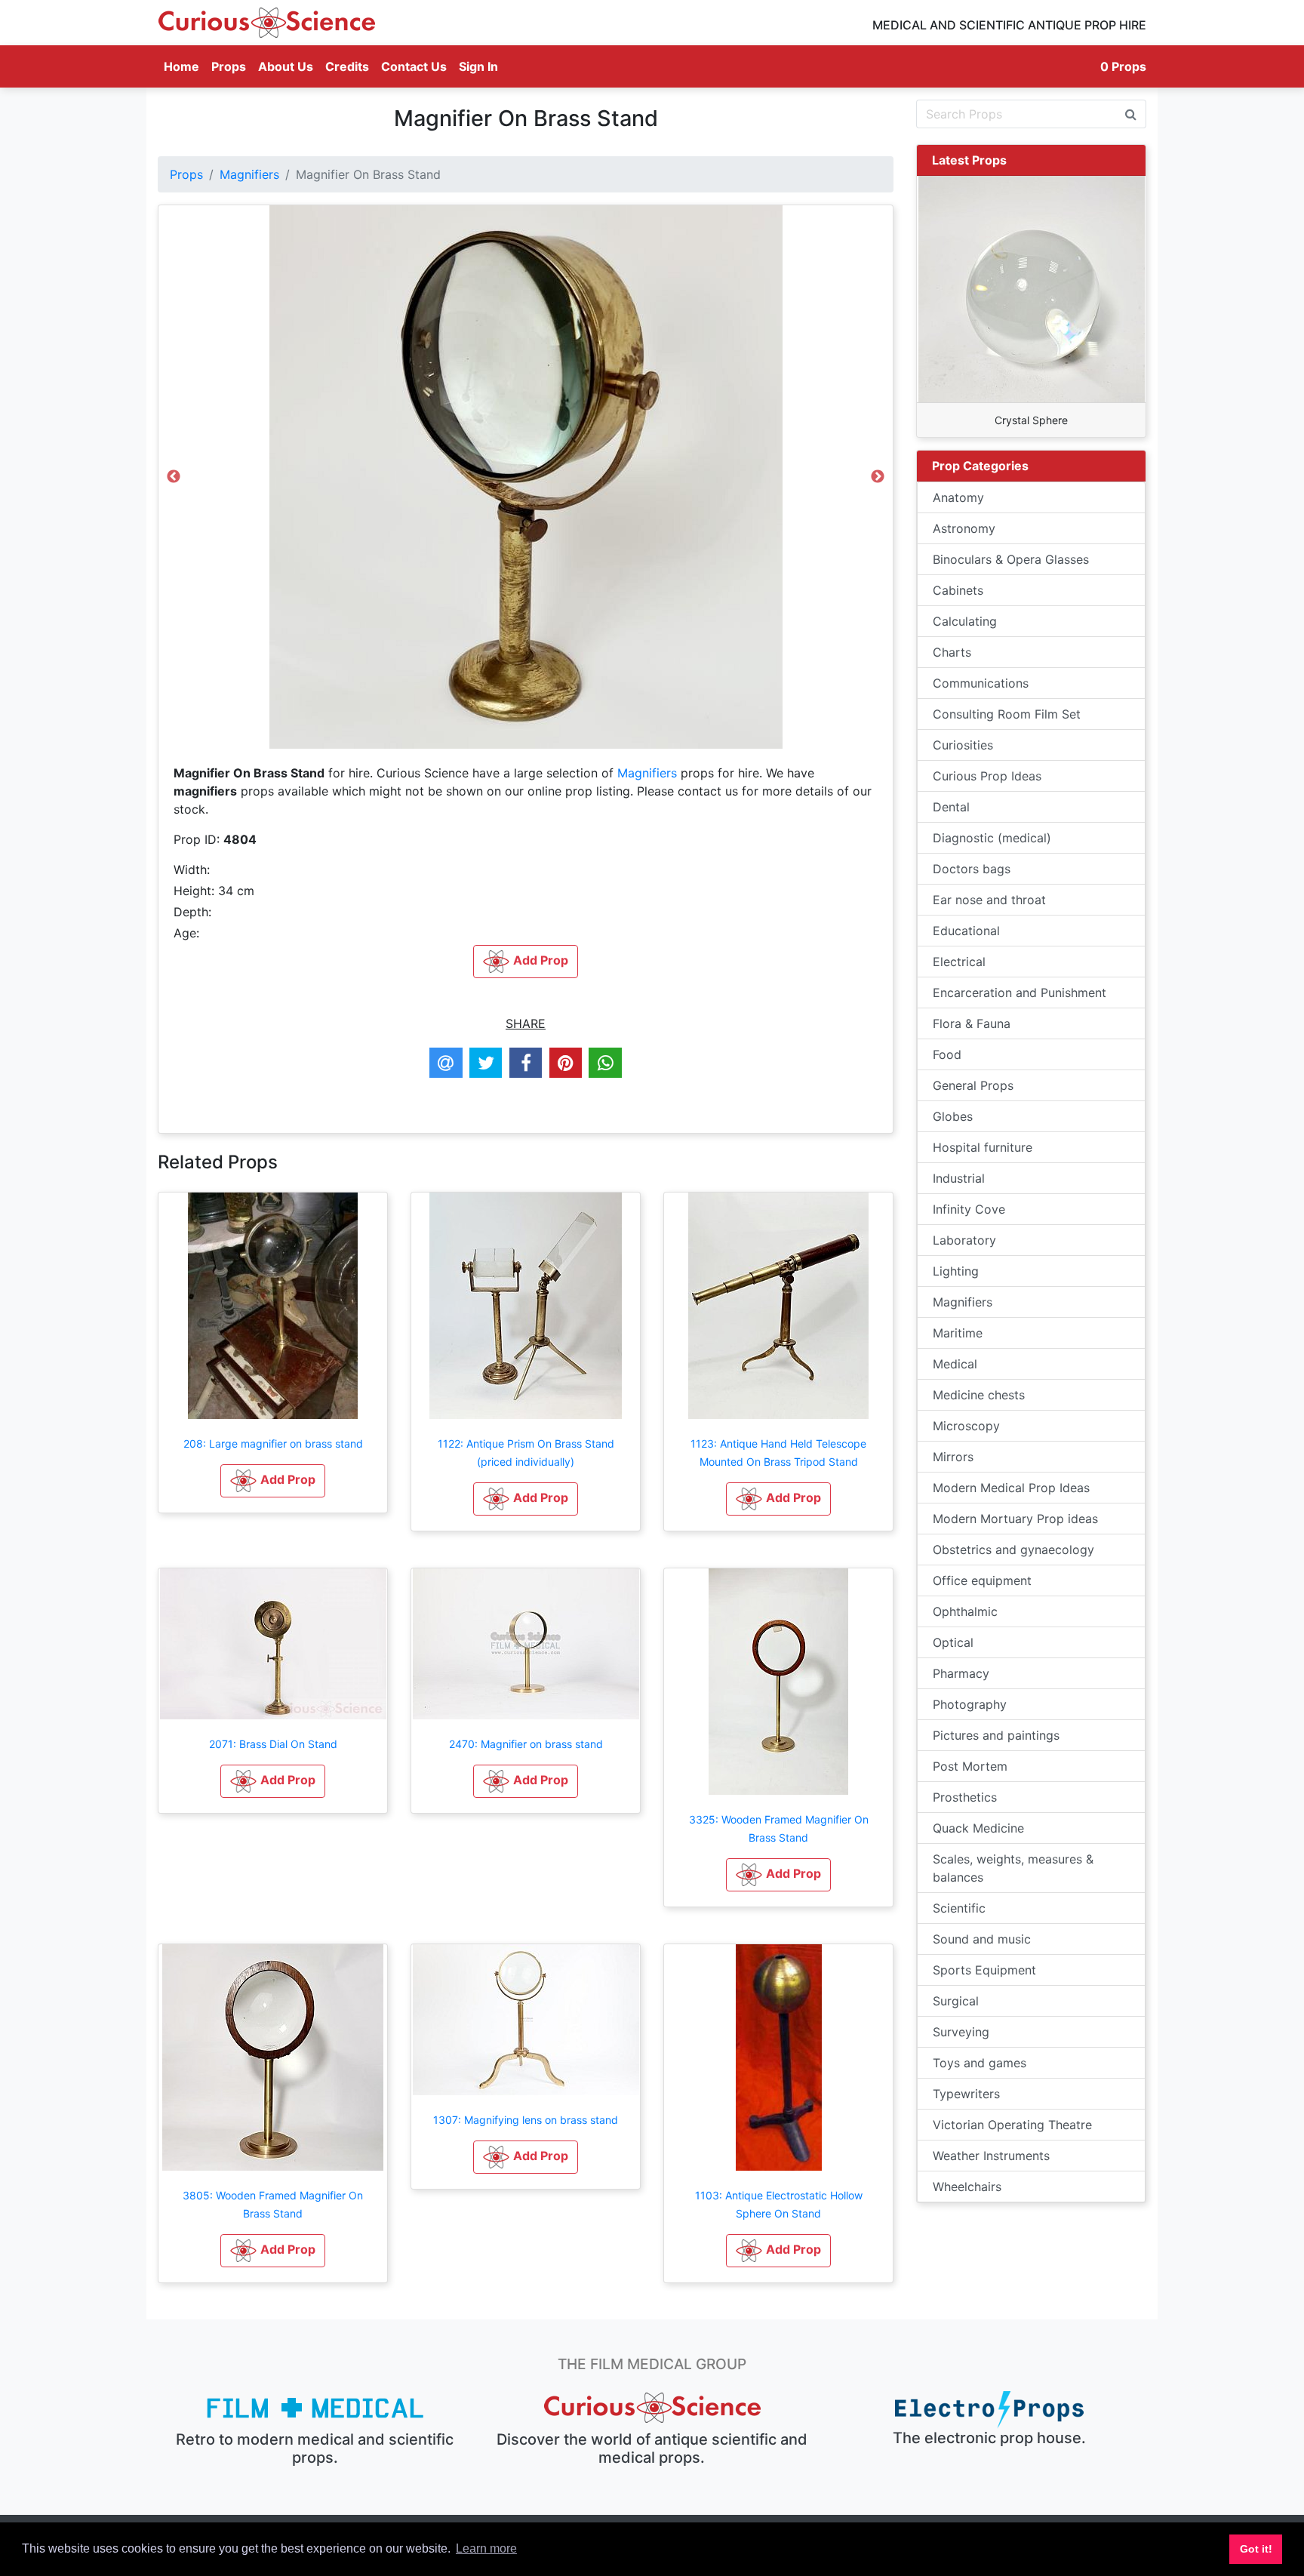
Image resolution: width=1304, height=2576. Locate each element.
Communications (981, 683)
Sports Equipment (984, 1970)
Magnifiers (249, 174)
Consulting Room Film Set (1007, 714)
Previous (174, 481)
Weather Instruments (991, 2156)
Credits (347, 66)
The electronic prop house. (989, 2438)
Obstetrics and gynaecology (1013, 1550)
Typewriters (966, 2094)
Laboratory (964, 1240)
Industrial (959, 1178)
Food (947, 1054)
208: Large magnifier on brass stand (273, 1443)
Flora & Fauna (972, 1023)
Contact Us (414, 66)
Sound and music (982, 1939)
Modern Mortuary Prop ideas (1015, 1519)
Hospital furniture (983, 1147)
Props (229, 66)
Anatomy (958, 497)
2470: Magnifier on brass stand (526, 1744)
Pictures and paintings (996, 1735)
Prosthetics (965, 1797)
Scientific (959, 1908)
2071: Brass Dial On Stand (273, 1744)
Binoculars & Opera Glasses (1011, 559)
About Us (286, 66)
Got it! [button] (1256, 2549)
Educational (966, 931)
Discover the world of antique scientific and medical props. (652, 2448)
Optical (953, 1642)
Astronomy (964, 528)
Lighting (956, 1271)
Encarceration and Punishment (1020, 993)
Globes (953, 1116)
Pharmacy (961, 1673)
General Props (973, 1085)
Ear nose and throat (989, 900)
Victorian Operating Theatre (1012, 2125)
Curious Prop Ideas (987, 776)
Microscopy (966, 1426)
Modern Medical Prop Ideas (1011, 1488)
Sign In (478, 66)
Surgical (956, 2001)
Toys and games (980, 2063)
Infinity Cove (969, 1209)
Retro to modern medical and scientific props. (315, 2448)
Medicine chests (979, 1395)
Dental (951, 807)
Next (878, 481)
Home (185, 66)
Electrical (959, 962)
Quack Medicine (978, 1828)
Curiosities (963, 745)
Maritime (958, 1333)
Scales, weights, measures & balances (1013, 1868)
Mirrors (953, 1457)
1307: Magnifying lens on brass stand (526, 2120)
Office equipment (982, 1580)
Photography (970, 1704)
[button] (273, 1481)
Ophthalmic (965, 1611)
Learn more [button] (486, 2548)
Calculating (965, 621)
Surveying (961, 2032)
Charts (952, 652)
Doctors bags (972, 869)
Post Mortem (970, 1766)
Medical (955, 1364)
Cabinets (958, 590)
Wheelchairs (967, 2187)
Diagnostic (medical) (992, 838)
